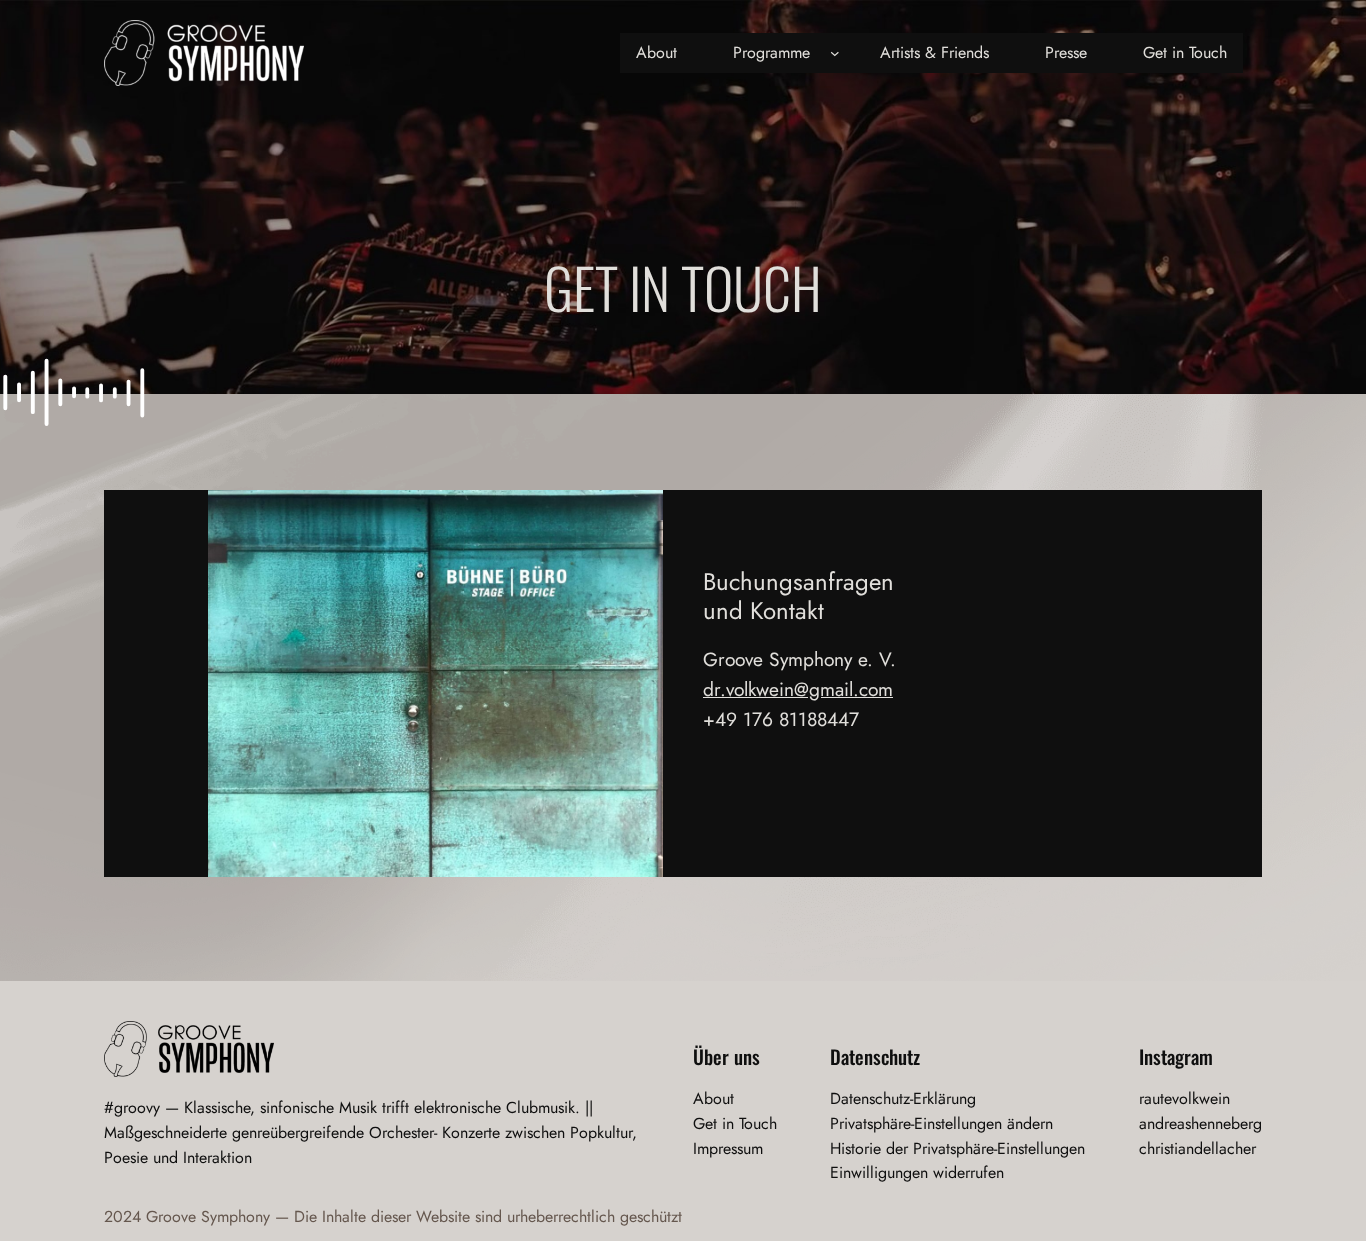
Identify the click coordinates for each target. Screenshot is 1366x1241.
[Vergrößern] (637, 516)
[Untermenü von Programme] (835, 53)
